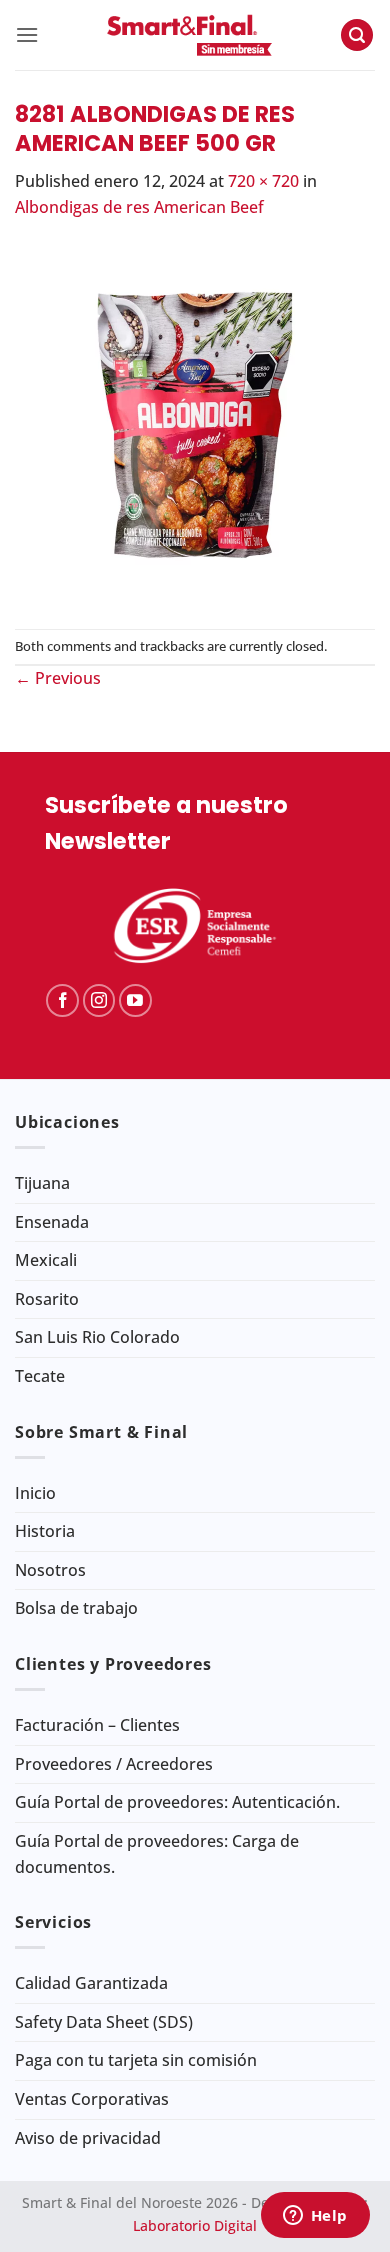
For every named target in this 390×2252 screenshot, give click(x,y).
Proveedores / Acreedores (114, 1764)
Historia (45, 1531)
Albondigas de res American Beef (139, 207)
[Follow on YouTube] (135, 1000)
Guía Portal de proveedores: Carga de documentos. (157, 1854)
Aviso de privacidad (88, 2138)
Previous (58, 678)
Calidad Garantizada (91, 1983)
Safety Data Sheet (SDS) (104, 2022)
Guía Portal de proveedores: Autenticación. (177, 1802)
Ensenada (52, 1222)
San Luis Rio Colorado (97, 1337)
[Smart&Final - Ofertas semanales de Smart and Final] (189, 35)
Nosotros (50, 1570)
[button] (27, 34)
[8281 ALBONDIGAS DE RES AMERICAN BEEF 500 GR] (195, 423)
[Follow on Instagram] (99, 1000)
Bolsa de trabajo (76, 1608)
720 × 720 (263, 181)
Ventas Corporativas (92, 2099)
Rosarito (47, 1299)
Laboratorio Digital (195, 2225)
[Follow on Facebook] (62, 1000)
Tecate (40, 1376)
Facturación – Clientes (97, 1725)
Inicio (35, 1493)
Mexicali (46, 1260)
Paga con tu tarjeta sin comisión (136, 2060)
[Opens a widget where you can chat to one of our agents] (315, 2217)
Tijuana (42, 1183)
